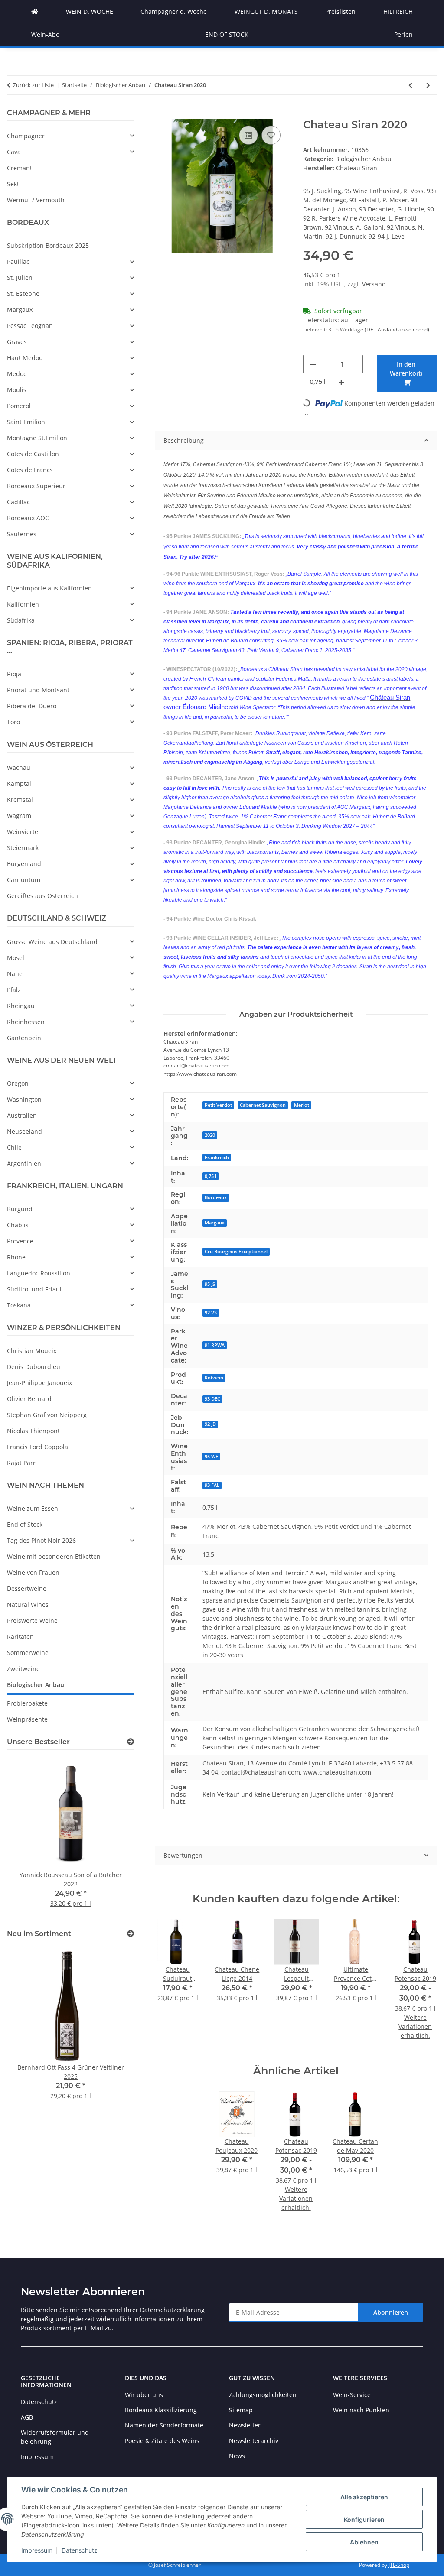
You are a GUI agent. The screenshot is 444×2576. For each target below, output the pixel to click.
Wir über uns (144, 2395)
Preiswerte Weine (32, 1621)
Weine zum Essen (33, 1508)
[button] (70, 136)
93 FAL (212, 1485)
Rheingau (21, 1006)
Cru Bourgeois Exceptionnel (236, 1252)
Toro (13, 722)
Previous (28, 1838)
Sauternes (22, 534)
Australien (22, 1115)
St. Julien (20, 277)
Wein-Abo (45, 34)
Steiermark (23, 848)
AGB (27, 2417)
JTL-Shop (399, 2565)
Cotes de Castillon (33, 454)
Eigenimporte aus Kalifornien (49, 588)
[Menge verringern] (313, 364)
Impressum (37, 2550)
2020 (210, 1135)
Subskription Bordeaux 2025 (48, 245)
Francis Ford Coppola (38, 1447)
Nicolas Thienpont (33, 1431)
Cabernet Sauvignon (263, 1105)
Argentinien (24, 1163)
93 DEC (212, 1399)
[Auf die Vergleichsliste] (248, 135)
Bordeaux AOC (28, 518)
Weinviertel (23, 832)
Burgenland (24, 864)
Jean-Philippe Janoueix (39, 1383)
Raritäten (20, 1637)
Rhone (16, 1257)
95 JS (210, 1284)
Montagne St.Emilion (37, 438)
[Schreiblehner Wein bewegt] (35, 11)
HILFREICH (398, 11)
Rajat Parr (21, 1463)
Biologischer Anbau (363, 159)
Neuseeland (24, 1131)
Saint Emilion (26, 422)
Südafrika (21, 620)
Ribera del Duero (32, 706)
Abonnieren (391, 2312)
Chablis (18, 1225)
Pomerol (19, 406)
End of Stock (25, 1524)
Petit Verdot (218, 1105)
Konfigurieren (364, 2519)
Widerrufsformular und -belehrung (57, 2437)
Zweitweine (23, 1669)
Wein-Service (352, 2395)
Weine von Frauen (33, 1572)
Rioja (14, 674)
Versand (374, 284)
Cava (14, 152)
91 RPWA (215, 1345)
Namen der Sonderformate (164, 2425)
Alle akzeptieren (364, 2497)
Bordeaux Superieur (36, 486)
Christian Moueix (32, 1351)
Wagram (19, 816)
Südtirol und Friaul (34, 1289)
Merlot (302, 1105)
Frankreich (217, 1158)
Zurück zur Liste (33, 85)
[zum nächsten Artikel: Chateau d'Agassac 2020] (428, 85)
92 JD (210, 1424)
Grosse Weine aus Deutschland (52, 942)
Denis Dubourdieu (34, 1367)
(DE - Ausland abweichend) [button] (397, 329)
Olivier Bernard (29, 1399)
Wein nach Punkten (361, 2410)
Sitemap (241, 2410)
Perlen (403, 34)
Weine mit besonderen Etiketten (54, 1556)
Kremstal (20, 800)
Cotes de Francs (30, 470)
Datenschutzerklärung (172, 2310)
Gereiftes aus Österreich (42, 896)
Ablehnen (364, 2542)
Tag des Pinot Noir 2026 (41, 1540)
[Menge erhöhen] (341, 382)
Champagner (26, 136)
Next (113, 1838)
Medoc (17, 374)
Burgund (20, 1209)
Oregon (18, 1083)
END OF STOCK (227, 34)
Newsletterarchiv (254, 2441)
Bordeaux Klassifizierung (161, 2410)
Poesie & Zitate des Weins (162, 2441)
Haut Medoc (24, 358)
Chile (14, 1147)
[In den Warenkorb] (162, 114)
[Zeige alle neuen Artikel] (131, 1934)
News (237, 2456)
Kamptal (19, 784)
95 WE (211, 1457)
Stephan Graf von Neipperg (47, 1415)
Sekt (13, 184)
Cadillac (18, 502)
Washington (24, 1099)
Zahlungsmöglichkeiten (263, 2395)
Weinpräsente (27, 1719)
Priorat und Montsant (38, 690)
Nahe (15, 974)
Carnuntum (24, 880)
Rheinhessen (26, 1022)
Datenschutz (80, 2550)
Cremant (20, 168)
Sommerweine (28, 1653)
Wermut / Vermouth (36, 200)
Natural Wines (28, 1604)
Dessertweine (27, 1588)
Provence (20, 1241)
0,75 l (211, 1176)
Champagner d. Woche (174, 11)
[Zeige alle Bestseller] (131, 1742)
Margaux (215, 1223)
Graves (17, 342)
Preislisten (340, 11)
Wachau (19, 767)
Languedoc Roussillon (39, 1273)
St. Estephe (23, 294)
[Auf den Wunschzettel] (271, 135)
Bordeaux (216, 1197)
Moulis (17, 390)
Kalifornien (23, 604)
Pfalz (14, 990)
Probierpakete (27, 1703)
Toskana (19, 1305)
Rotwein (214, 1378)
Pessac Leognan (30, 326)
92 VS (211, 1313)
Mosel (16, 958)
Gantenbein (24, 1038)
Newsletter (245, 2425)
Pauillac (18, 261)
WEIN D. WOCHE (90, 11)
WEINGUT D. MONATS (266, 11)
